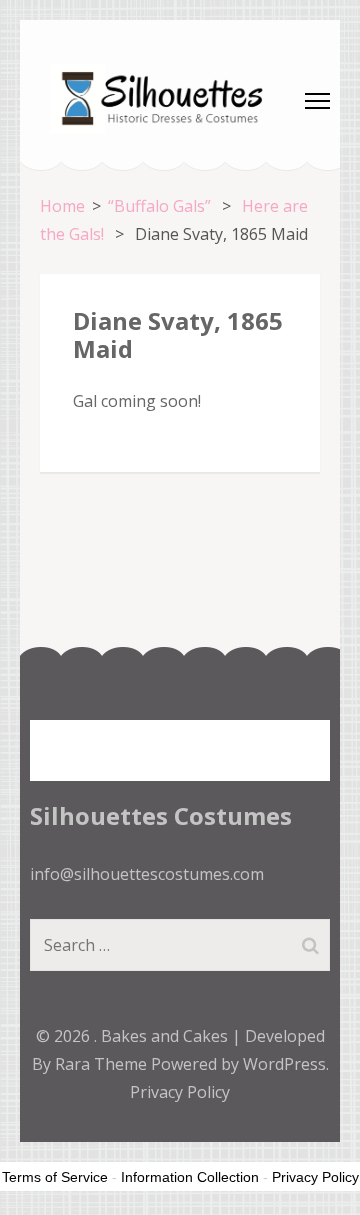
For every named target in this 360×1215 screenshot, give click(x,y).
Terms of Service (55, 1177)
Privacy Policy (180, 1092)
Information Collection (190, 1177)
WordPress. (286, 1064)
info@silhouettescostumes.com (147, 874)
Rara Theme (103, 1064)
